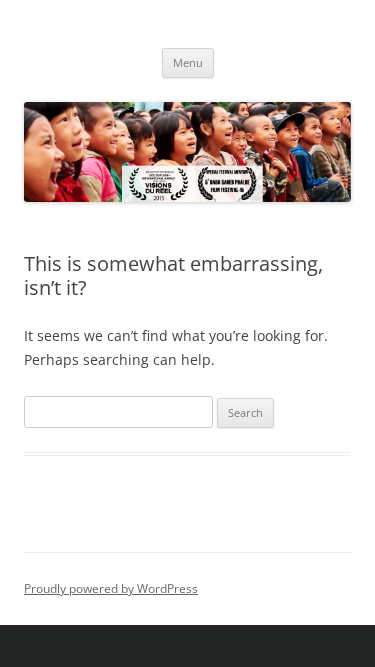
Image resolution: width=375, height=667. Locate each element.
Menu (188, 62)
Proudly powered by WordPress (111, 588)
